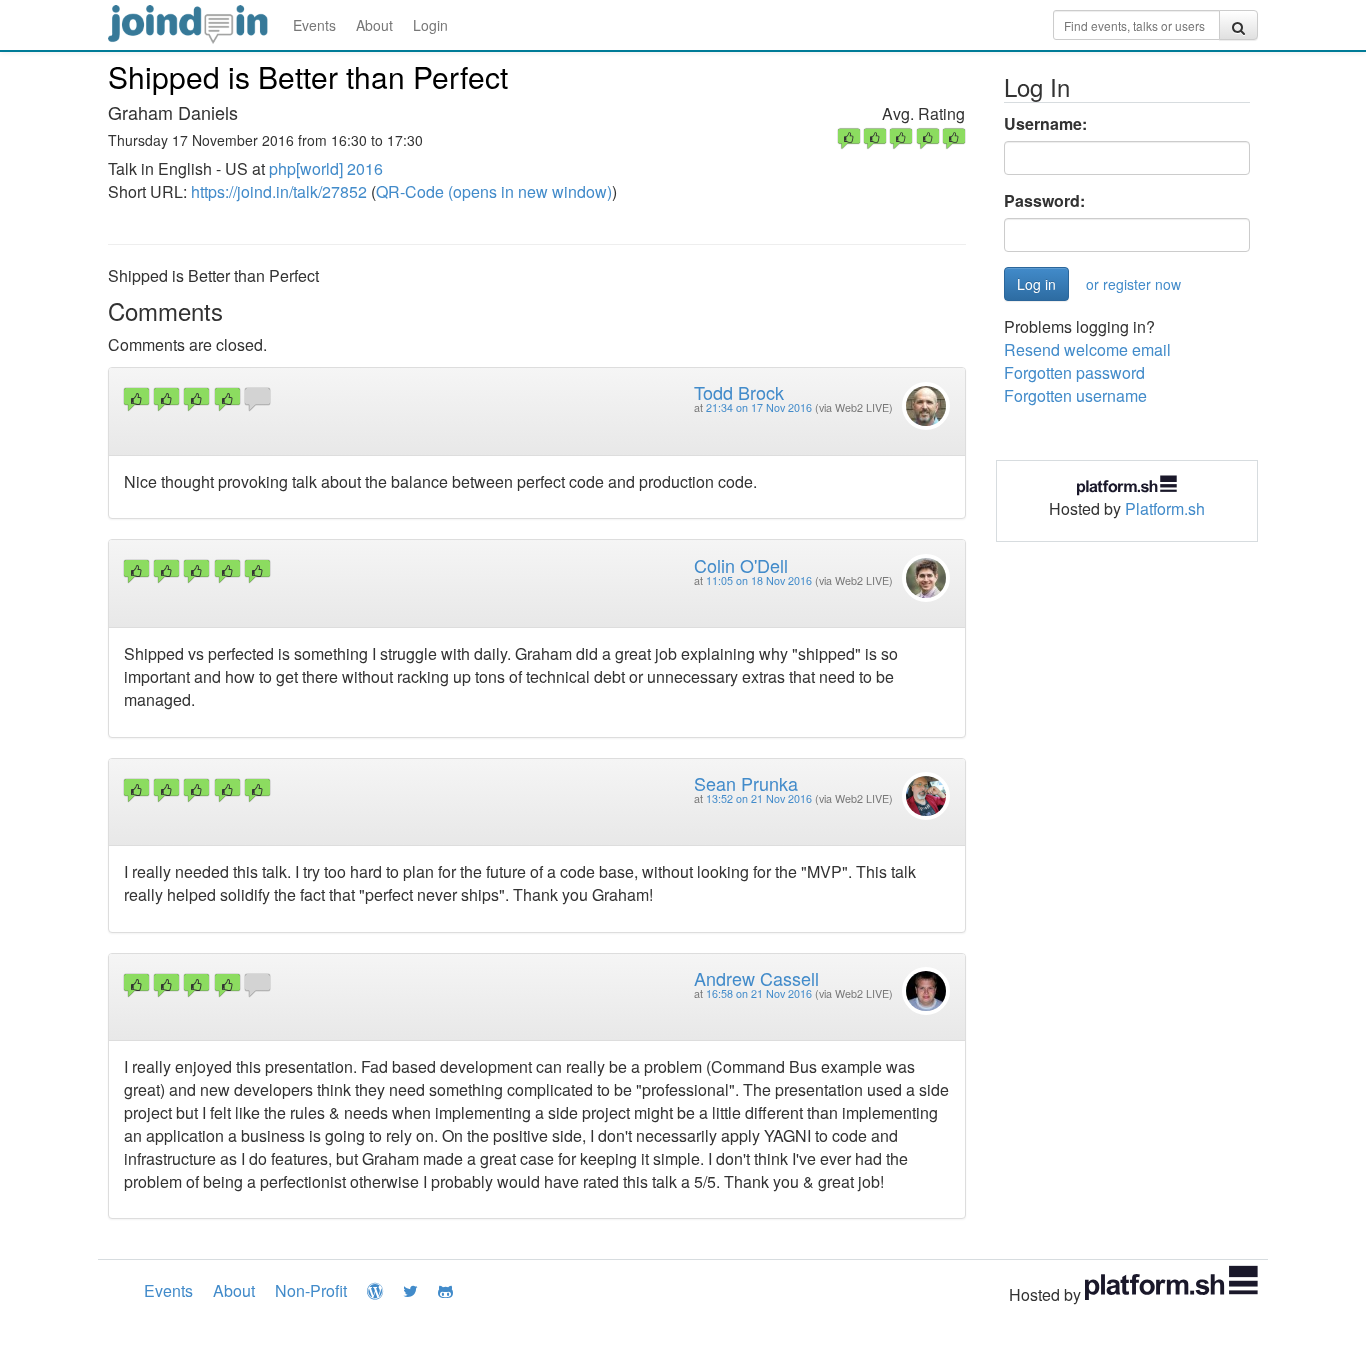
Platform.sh (1165, 508)
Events (314, 25)
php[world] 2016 (326, 168)
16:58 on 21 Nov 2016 (759, 993)
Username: (1045, 124)
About (374, 25)
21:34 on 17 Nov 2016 (759, 407)
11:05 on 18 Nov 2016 (759, 580)
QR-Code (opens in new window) (494, 191)
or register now (1133, 284)
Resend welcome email (1087, 349)
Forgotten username (1075, 395)
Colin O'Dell (741, 565)
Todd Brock (739, 392)
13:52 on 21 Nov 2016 (759, 798)
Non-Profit (311, 1290)
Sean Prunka (746, 783)
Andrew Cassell (756, 978)
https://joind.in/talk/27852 (279, 191)
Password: (1044, 201)
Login (430, 25)
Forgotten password (1074, 372)
